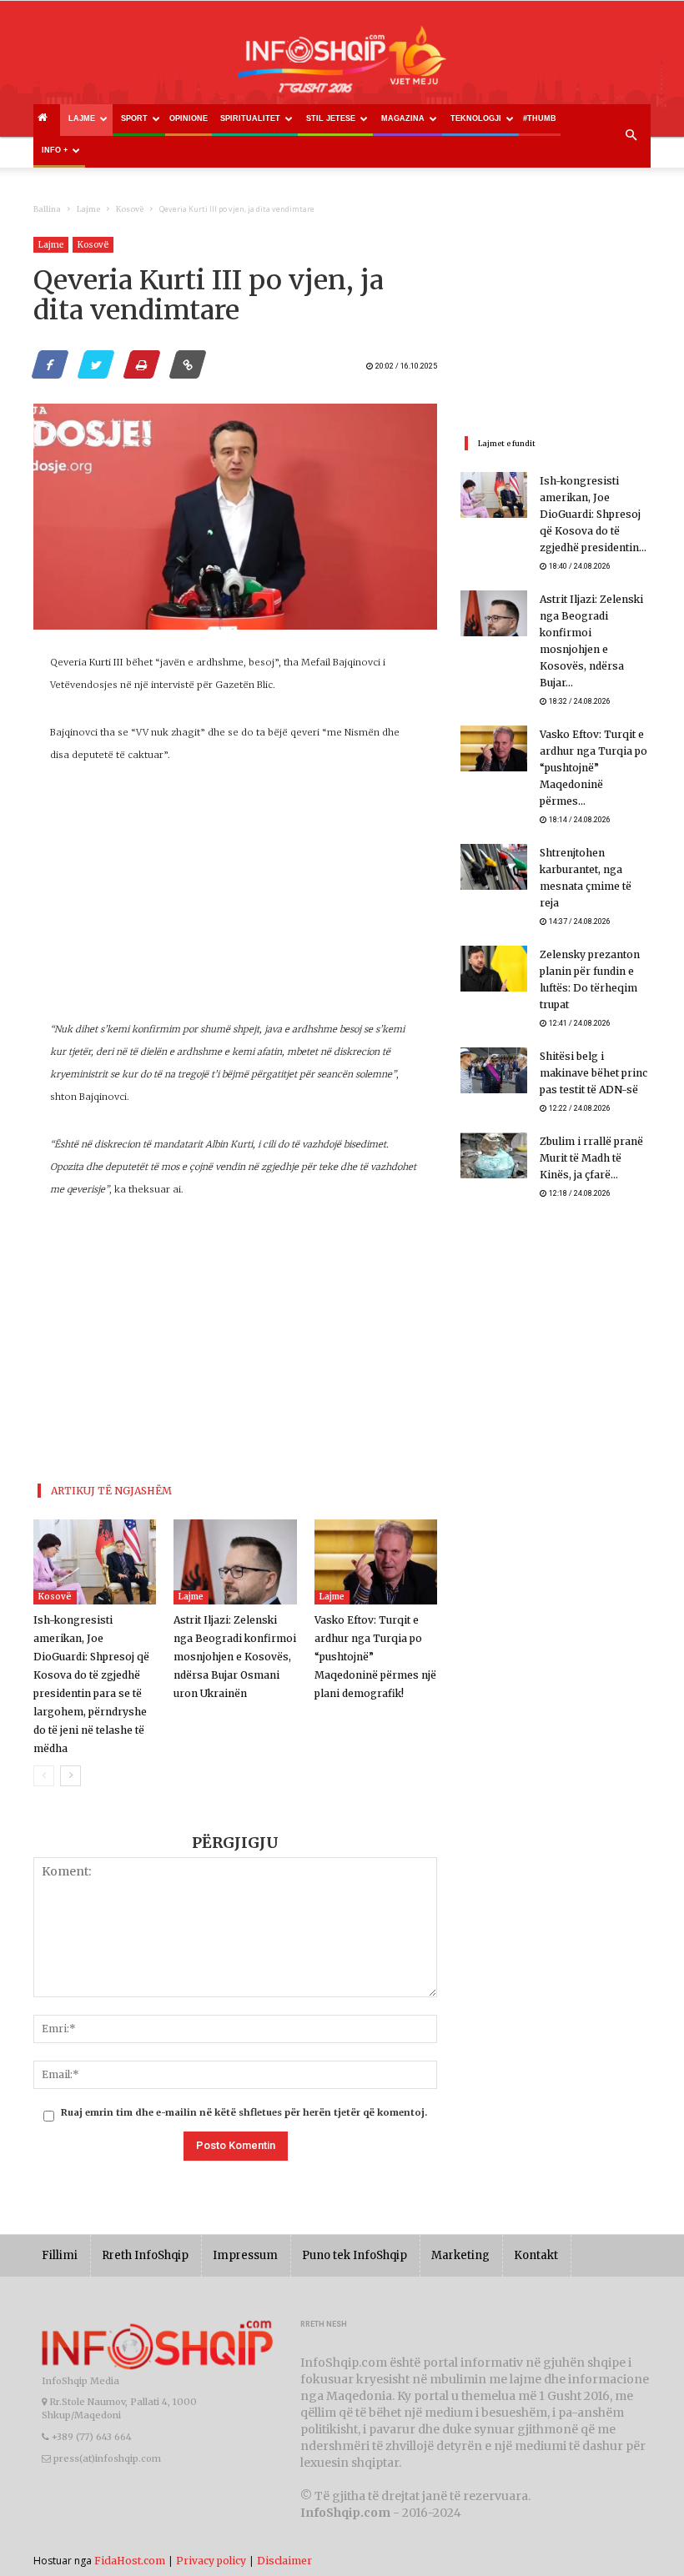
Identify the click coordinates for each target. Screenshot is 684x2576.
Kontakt (536, 2255)
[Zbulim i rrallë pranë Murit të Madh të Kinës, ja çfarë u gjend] (494, 1155)
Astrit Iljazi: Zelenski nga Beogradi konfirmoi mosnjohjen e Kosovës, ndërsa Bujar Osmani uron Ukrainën (235, 1657)
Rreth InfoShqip (145, 2255)
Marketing (460, 2255)
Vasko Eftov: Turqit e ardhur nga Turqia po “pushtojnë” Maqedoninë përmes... (593, 768)
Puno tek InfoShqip (355, 2255)
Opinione (189, 118)
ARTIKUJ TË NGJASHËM (111, 1491)
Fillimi (60, 2255)
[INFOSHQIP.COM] (342, 65)
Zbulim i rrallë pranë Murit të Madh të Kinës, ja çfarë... (591, 1158)
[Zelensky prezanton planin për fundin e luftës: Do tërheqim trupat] (494, 969)
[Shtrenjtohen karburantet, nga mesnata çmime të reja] (494, 867)
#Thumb (540, 118)
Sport (134, 118)
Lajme (82, 118)
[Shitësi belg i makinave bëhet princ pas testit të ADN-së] (494, 1070)
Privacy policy (211, 2561)
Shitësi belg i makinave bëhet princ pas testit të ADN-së (593, 1073)
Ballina (47, 209)
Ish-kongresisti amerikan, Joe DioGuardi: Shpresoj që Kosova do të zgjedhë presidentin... (593, 514)
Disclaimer (284, 2561)
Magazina (403, 118)
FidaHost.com (130, 2561)
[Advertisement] (235, 901)
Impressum (245, 2255)
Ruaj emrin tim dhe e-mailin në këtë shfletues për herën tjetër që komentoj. (244, 2112)
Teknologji (476, 118)
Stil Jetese (331, 118)
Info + (55, 150)
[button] (631, 136)
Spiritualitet (250, 118)
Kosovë (130, 209)
